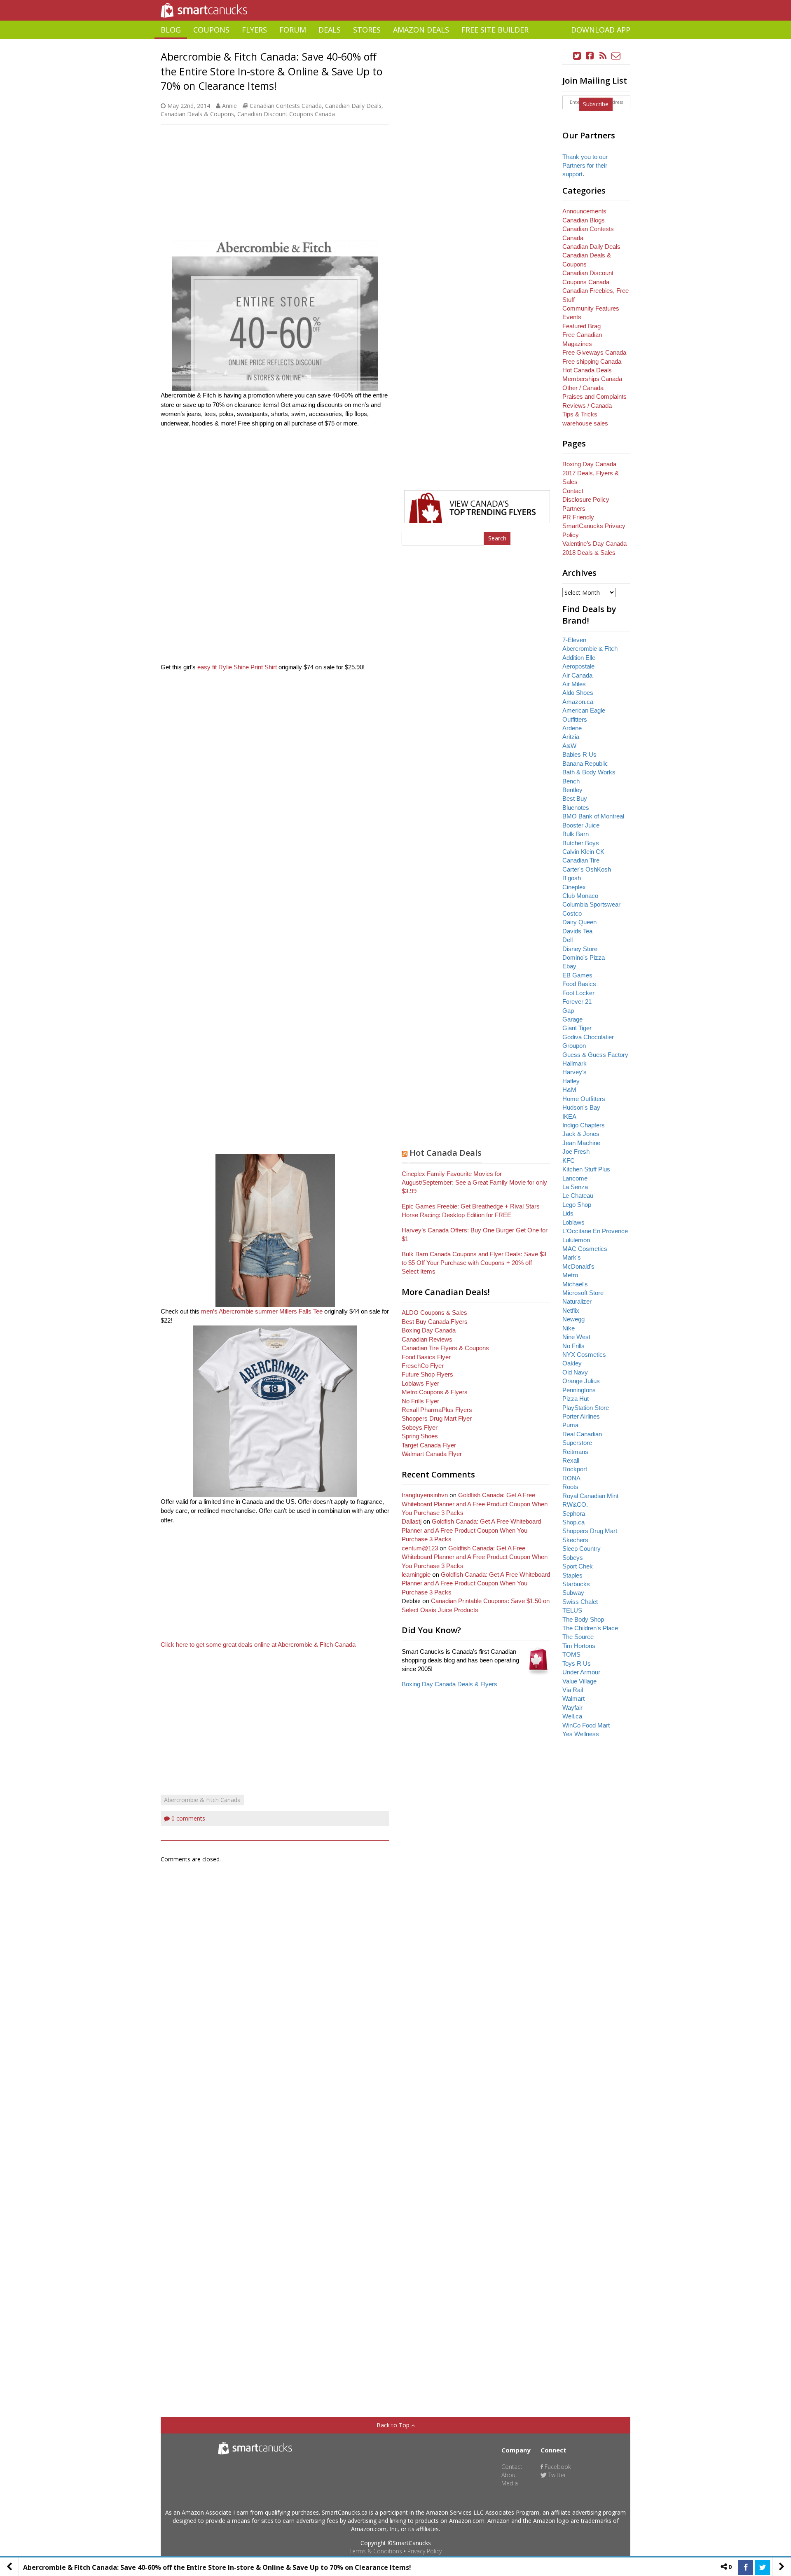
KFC (569, 1161)
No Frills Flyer (420, 1401)
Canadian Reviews (427, 1339)
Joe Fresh (576, 1151)
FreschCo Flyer (423, 1366)
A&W (569, 746)
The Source (578, 1637)
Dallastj (412, 1521)
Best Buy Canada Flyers (435, 1322)
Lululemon (576, 1240)
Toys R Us (577, 1663)
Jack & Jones (581, 1134)
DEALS (330, 30)
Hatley (571, 1081)
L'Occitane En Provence (595, 1231)
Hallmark (575, 1063)
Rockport (575, 1469)
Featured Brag (582, 326)
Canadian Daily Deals (353, 106)
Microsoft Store (583, 1293)
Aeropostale (578, 666)
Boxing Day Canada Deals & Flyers (449, 1684)
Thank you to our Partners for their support (585, 166)
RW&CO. (575, 1504)
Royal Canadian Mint (590, 1496)
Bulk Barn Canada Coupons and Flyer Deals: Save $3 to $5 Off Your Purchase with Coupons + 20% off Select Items (474, 1263)
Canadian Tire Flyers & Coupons (445, 1348)
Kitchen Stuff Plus (586, 1169)
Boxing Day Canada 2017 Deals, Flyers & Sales (591, 473)
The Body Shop (583, 1619)
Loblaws (573, 1222)
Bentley (572, 790)
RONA (571, 1478)
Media (510, 2483)
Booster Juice (581, 825)
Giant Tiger (577, 1028)
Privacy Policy (425, 2551)
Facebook (557, 2467)
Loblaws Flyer (420, 1383)
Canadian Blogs (584, 220)
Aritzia (571, 737)
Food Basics (579, 984)
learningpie (416, 1574)
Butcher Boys (581, 843)
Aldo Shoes (578, 693)
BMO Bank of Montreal (593, 816)
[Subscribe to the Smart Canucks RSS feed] (603, 56)
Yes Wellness (581, 1734)
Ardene (572, 728)
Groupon (574, 1046)
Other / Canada (583, 388)
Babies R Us (579, 754)
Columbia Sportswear (591, 904)
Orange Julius (581, 1381)
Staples (572, 1575)
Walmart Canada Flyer (432, 1454)
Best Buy (575, 798)
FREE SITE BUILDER (495, 30)
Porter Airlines (581, 1416)
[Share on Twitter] (763, 2567)
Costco (572, 913)
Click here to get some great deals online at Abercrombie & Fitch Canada (259, 1644)
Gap (568, 1011)
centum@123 (420, 1548)
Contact (573, 491)
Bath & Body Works (589, 772)
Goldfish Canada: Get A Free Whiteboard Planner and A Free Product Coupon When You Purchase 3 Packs (475, 1504)
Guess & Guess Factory (595, 1055)
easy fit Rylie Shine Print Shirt (238, 667)
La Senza (575, 1187)
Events (572, 317)
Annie (229, 106)
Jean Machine (581, 1143)
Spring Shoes (420, 1436)
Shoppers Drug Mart (590, 1531)
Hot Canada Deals (446, 1153)
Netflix (571, 1310)
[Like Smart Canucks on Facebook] (590, 56)
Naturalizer (577, 1301)
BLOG (171, 30)
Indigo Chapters (584, 1125)
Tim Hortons (579, 1646)
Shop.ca (573, 1522)
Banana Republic (585, 763)
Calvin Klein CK (583, 852)
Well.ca (572, 1716)
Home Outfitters (584, 1099)
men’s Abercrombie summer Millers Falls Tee (262, 1311)
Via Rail (573, 1690)
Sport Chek (578, 1566)
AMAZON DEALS (421, 30)
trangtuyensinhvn (425, 1495)
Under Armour (581, 1672)
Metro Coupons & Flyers (435, 1392)
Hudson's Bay (581, 1107)
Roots (570, 1487)
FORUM (293, 30)
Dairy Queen (579, 922)
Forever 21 (577, 1002)
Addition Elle (579, 658)
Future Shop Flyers (427, 1374)
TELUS (572, 1610)
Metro (570, 1275)
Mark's (572, 1257)
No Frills (573, 1346)
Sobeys (573, 1558)
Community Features (591, 308)
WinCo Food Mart (586, 1725)
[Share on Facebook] (746, 2567)
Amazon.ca (578, 702)
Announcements (584, 211)
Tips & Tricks (580, 414)
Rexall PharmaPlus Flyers (437, 1410)
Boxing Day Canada (429, 1330)
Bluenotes (576, 808)
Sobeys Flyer (420, 1427)
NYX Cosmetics (584, 1355)
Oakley (572, 1363)
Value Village (579, 1681)
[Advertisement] (395, 42)
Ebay (569, 966)
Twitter (556, 2475)
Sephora (574, 1514)
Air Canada (577, 675)
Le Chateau (578, 1196)
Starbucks (576, 1584)
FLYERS (254, 30)
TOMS (571, 1654)
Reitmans (575, 1452)
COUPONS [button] (211, 30)
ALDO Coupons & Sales (434, 1313)
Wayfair (572, 1708)
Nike (569, 1328)
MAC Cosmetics (585, 1249)
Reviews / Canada (587, 406)
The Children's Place (590, 1628)
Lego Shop (577, 1205)
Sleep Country (582, 1549)
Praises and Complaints (594, 396)
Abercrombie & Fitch (590, 649)
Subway (573, 1593)
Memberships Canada (592, 379)
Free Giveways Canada (594, 352)
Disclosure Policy (586, 499)
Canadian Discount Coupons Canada (286, 114)
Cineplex (574, 887)
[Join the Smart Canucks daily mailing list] (616, 56)
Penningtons (579, 1390)
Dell (568, 940)
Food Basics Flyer (426, 1357)
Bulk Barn (576, 834)
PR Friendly (578, 517)
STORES (367, 30)
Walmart (573, 1698)
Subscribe (596, 104)
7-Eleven (574, 640)
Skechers (575, 1540)
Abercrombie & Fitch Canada (202, 1800)
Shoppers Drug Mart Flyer (437, 1418)
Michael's (575, 1284)
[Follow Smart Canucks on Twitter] (577, 56)
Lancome (575, 1178)
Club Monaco (580, 896)
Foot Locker (578, 993)
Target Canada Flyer (429, 1445)
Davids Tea (577, 931)
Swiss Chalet (580, 1602)
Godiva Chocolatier (588, 1037)
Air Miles (574, 684)
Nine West (576, 1337)
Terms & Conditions (376, 2551)
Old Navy (575, 1372)
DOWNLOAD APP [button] (601, 30)
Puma (570, 1425)
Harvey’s (575, 1072)
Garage (572, 1019)
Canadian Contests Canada (286, 106)
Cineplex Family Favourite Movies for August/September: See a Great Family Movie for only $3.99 (474, 1183)
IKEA (569, 1116)
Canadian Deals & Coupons (197, 114)
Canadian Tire (581, 860)
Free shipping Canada (592, 361)
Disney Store (580, 949)
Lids (568, 1213)
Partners (574, 508)
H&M (569, 1090)
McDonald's (578, 1266)
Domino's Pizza (584, 957)
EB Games (577, 975)
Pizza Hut (576, 1399)
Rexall (571, 1460)
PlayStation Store (586, 1408)
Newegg (573, 1319)
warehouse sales (585, 423)
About (509, 2475)
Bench (571, 781)
